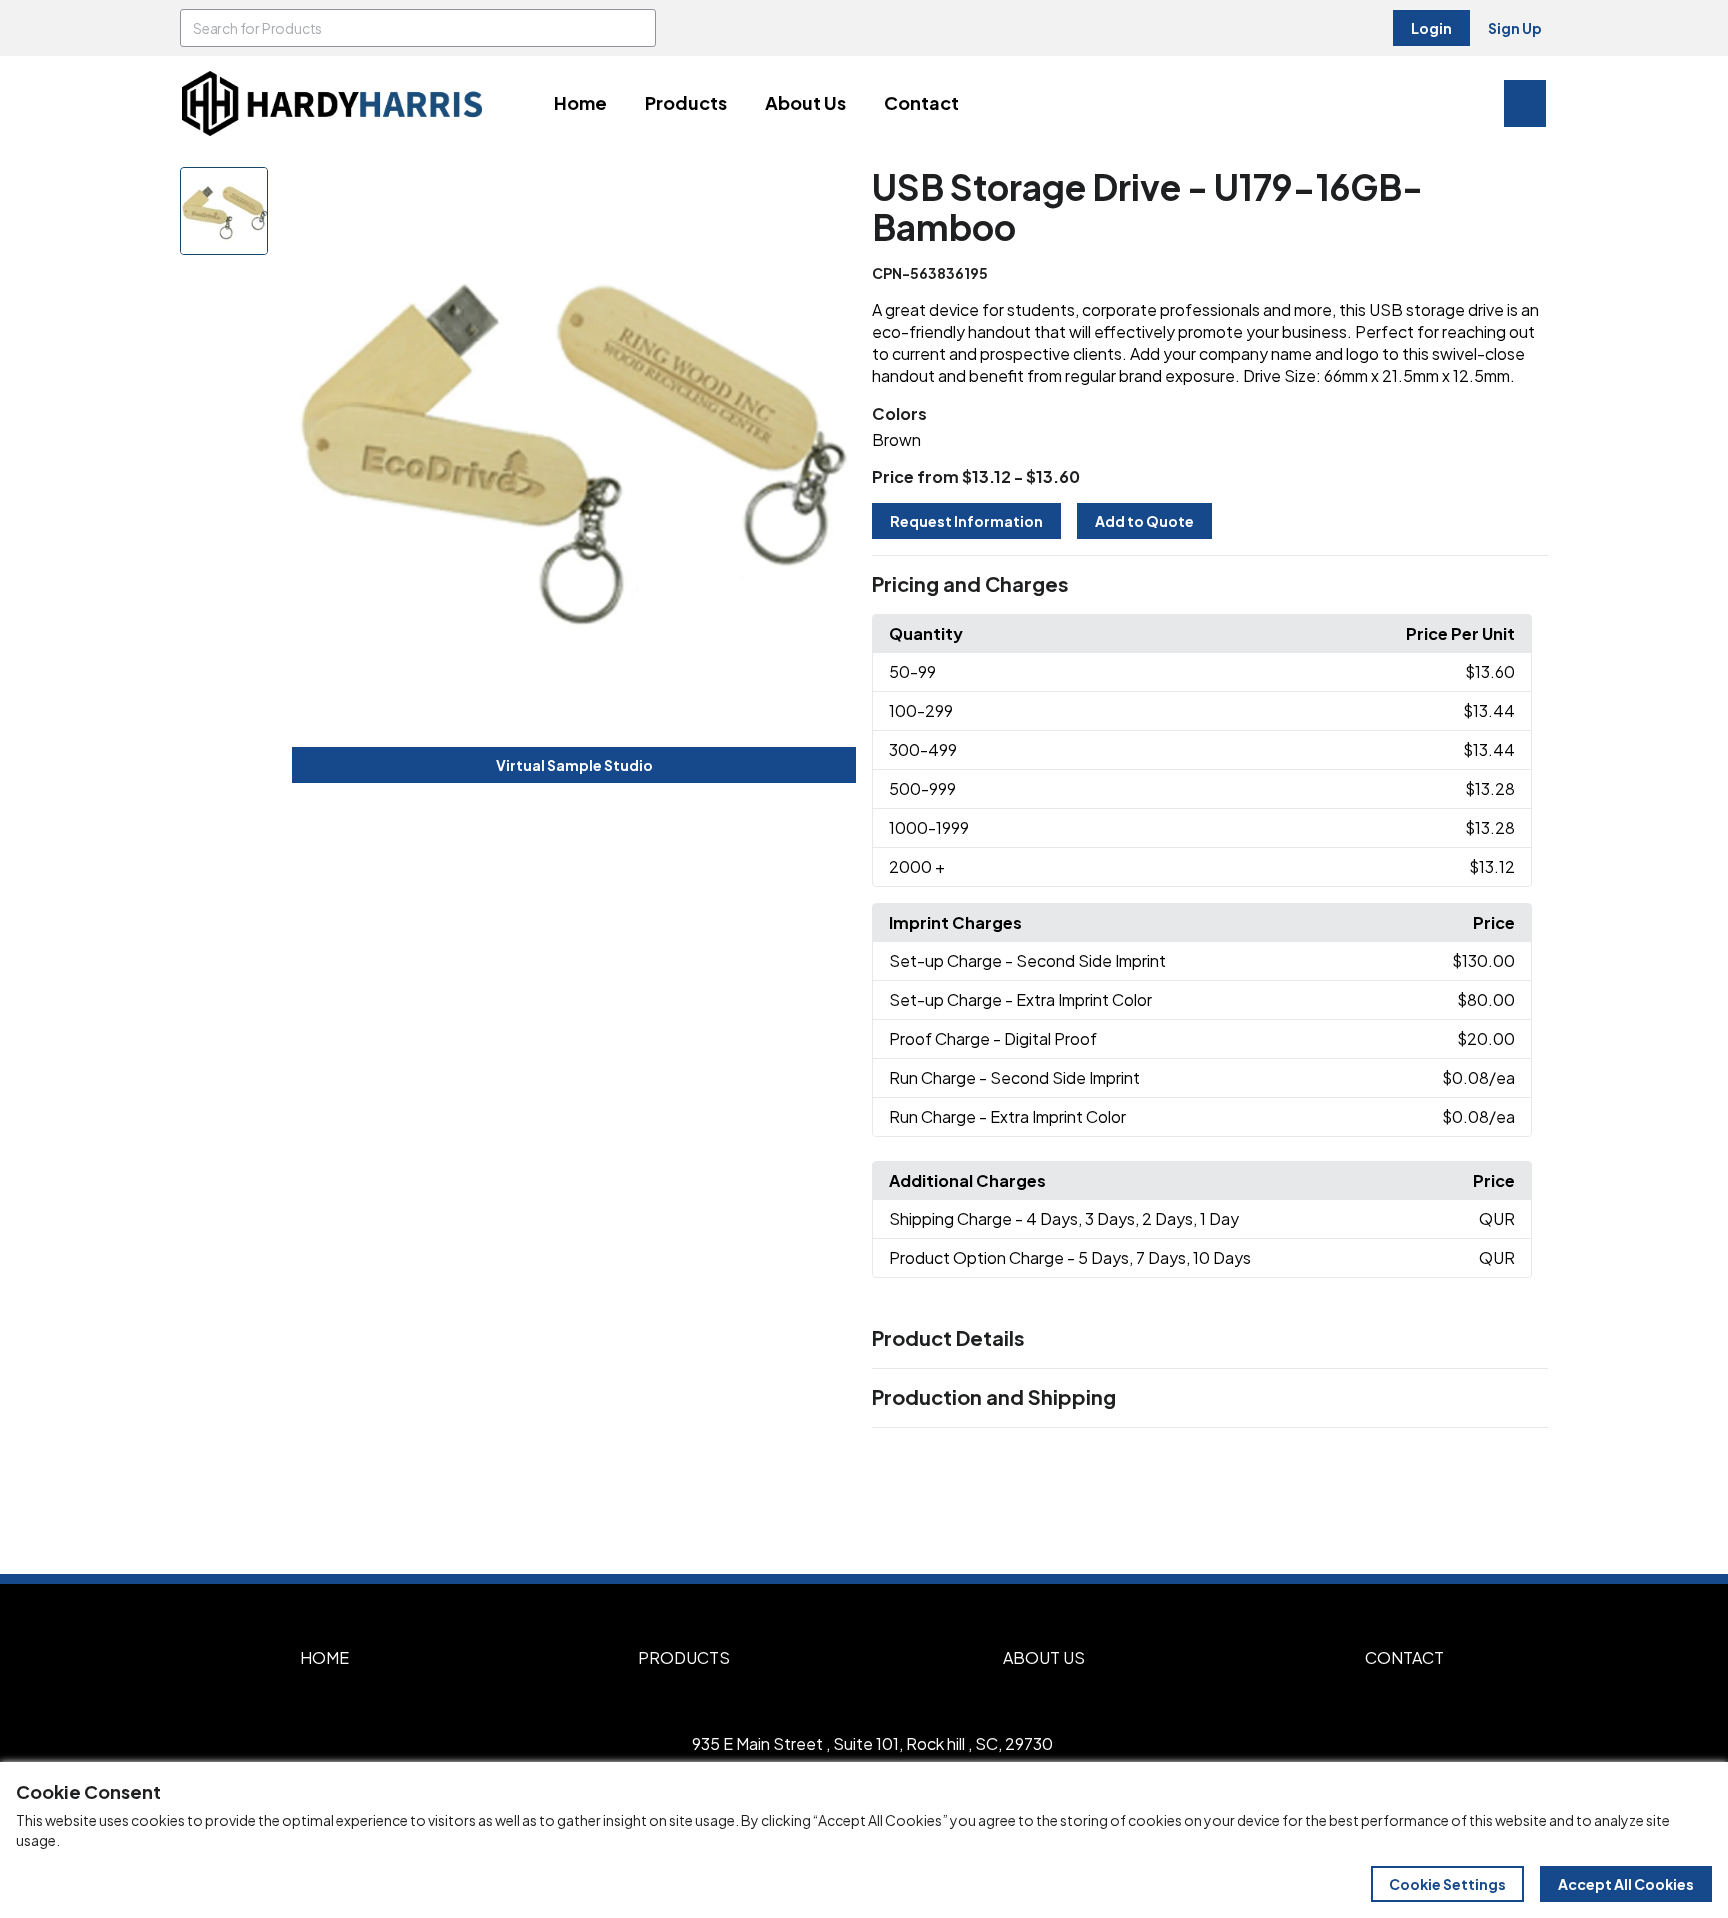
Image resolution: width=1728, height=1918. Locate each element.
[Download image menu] (830, 193)
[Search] (637, 28)
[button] (1210, 585)
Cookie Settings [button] (1447, 1884)
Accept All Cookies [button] (1626, 1884)
